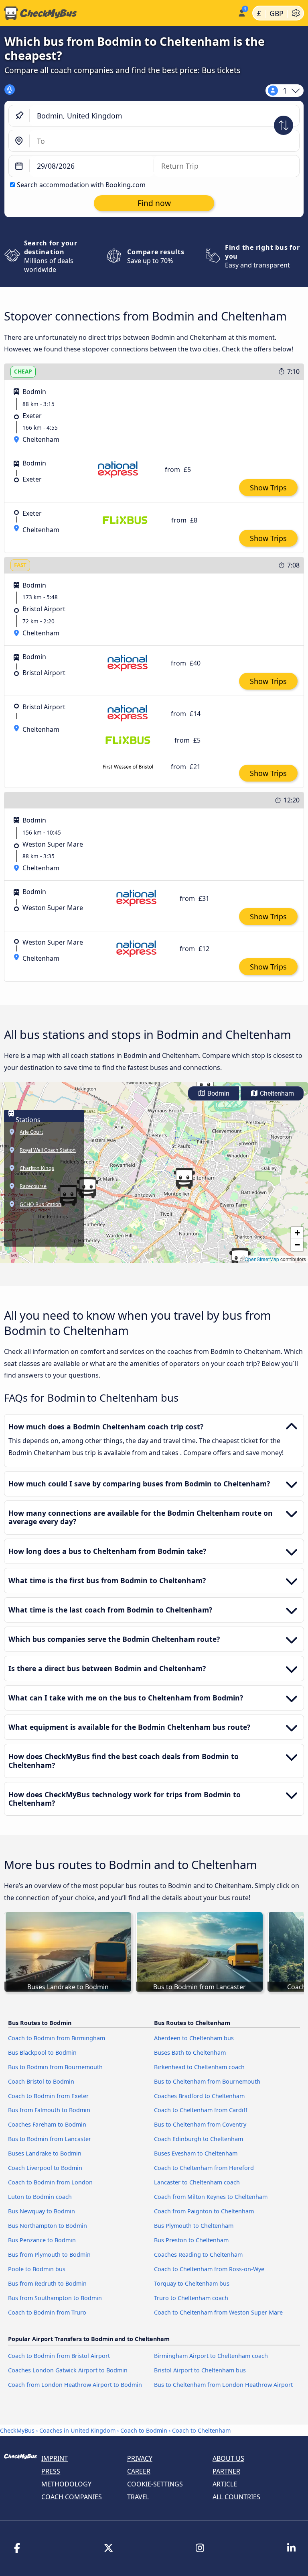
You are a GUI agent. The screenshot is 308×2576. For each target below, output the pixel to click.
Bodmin (218, 1093)
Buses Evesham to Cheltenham (196, 2153)
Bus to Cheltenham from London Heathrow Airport (223, 2385)
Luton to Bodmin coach (40, 2197)
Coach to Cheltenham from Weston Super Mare (218, 2312)
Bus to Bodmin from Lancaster (50, 2139)
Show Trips (268, 488)
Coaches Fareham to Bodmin (47, 2124)
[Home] (117, 13)
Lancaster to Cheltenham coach (197, 2182)
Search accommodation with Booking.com (81, 185)
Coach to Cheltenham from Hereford (204, 2168)
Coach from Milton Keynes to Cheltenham (211, 2197)
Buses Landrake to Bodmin (45, 2153)
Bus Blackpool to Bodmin (42, 2052)
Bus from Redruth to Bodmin (47, 2283)
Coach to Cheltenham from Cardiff (201, 2110)
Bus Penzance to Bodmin (42, 2240)
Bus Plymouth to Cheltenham (194, 2226)
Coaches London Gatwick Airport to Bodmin (68, 2370)
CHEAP (23, 371)
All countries (236, 2497)
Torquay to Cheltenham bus (192, 2283)
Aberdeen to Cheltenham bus (194, 2038)
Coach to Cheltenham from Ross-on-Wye (209, 2269)
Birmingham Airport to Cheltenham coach (211, 2356)
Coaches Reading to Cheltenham (198, 2255)
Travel (138, 2497)
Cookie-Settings (155, 2484)
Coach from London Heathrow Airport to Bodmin (75, 2385)
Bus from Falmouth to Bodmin (49, 2110)
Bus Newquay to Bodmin (42, 2211)
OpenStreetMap (262, 1259)
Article (225, 2484)
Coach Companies (72, 2497)
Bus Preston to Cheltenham (191, 2240)
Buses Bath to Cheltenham (190, 2052)
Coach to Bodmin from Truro (47, 2312)
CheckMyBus (17, 2430)
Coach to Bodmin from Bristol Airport (59, 2356)
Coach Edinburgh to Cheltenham (199, 2139)
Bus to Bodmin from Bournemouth (55, 2067)
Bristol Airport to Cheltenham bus (200, 2370)
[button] (184, 1178)
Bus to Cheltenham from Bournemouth (207, 2081)
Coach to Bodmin (144, 2430)
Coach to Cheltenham (201, 2430)
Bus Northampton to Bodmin (48, 2226)
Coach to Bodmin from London (50, 2182)
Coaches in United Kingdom (77, 2430)
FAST (20, 565)
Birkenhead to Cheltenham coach (199, 2067)
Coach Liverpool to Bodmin (45, 2168)
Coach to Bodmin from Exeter (48, 2096)
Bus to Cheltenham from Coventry (200, 2124)
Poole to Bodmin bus (37, 2269)
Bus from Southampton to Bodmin (55, 2298)
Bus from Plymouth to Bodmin (49, 2255)
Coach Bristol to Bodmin (41, 2081)
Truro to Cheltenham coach (191, 2298)
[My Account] (241, 12)
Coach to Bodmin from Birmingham (57, 2038)
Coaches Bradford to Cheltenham (199, 2096)
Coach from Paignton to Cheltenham (204, 2211)
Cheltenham (276, 1093)
